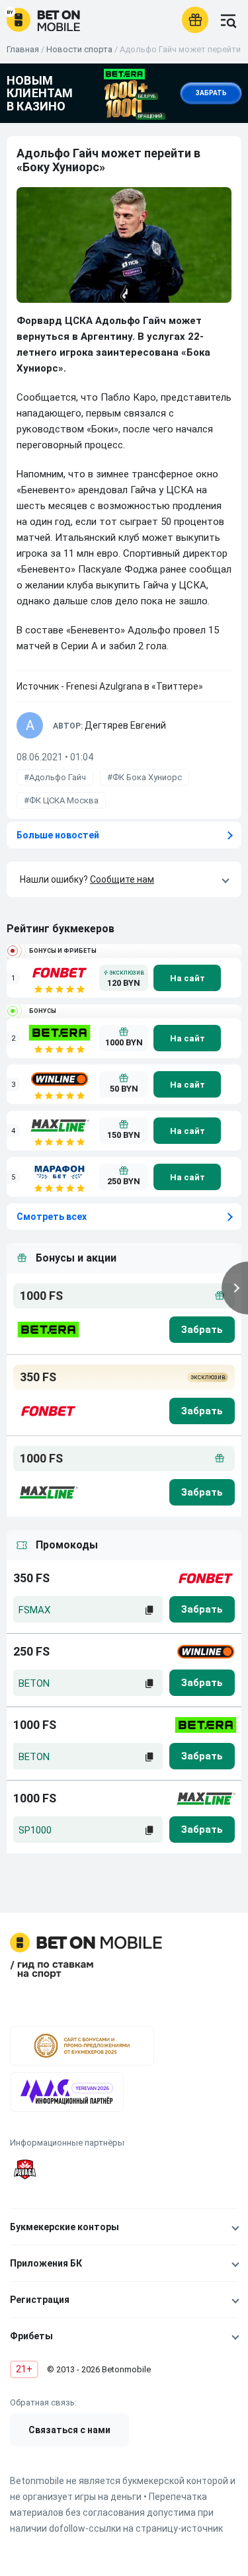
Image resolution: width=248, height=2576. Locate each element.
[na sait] (187, 978)
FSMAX (34, 1610)
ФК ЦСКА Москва (64, 800)
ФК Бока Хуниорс (147, 777)
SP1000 (35, 1830)
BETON (34, 1683)
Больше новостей (58, 835)
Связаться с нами (69, 2430)
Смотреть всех (52, 1217)
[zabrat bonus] (202, 1330)
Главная (23, 49)
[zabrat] (202, 1609)
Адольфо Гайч (58, 777)
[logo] (43, 20)
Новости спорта (79, 49)
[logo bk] (47, 1330)
